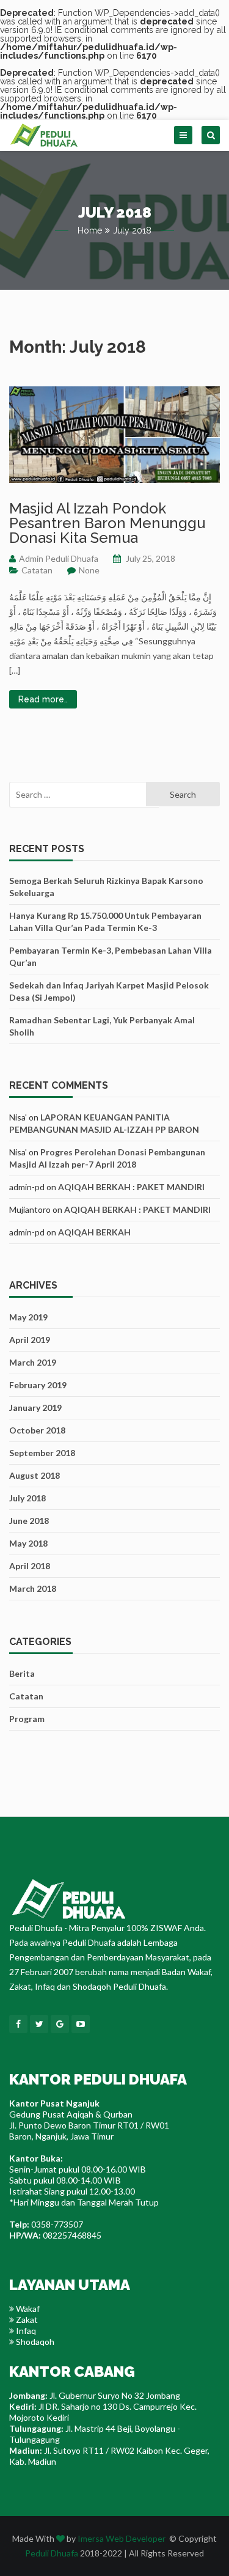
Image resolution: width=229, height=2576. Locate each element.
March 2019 (33, 1362)
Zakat (26, 2320)
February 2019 (38, 1385)
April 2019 (30, 1340)
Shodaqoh (34, 2342)
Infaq (25, 2331)
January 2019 (35, 1408)
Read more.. (43, 699)
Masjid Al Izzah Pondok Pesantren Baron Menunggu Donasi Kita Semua (107, 523)
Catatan (37, 570)
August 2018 (35, 1475)
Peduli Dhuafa (52, 2553)
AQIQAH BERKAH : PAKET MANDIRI (131, 1187)
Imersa (91, 2538)
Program (27, 1719)
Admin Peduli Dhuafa (59, 558)
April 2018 (30, 1566)
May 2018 (28, 1543)
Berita (22, 1673)
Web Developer (136, 2538)
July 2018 (27, 1498)
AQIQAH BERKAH (94, 1232)
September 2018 (42, 1453)
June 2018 (29, 1521)
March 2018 (33, 1588)
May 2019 (28, 1317)
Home (90, 230)
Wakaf (27, 2309)
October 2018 (37, 1430)
